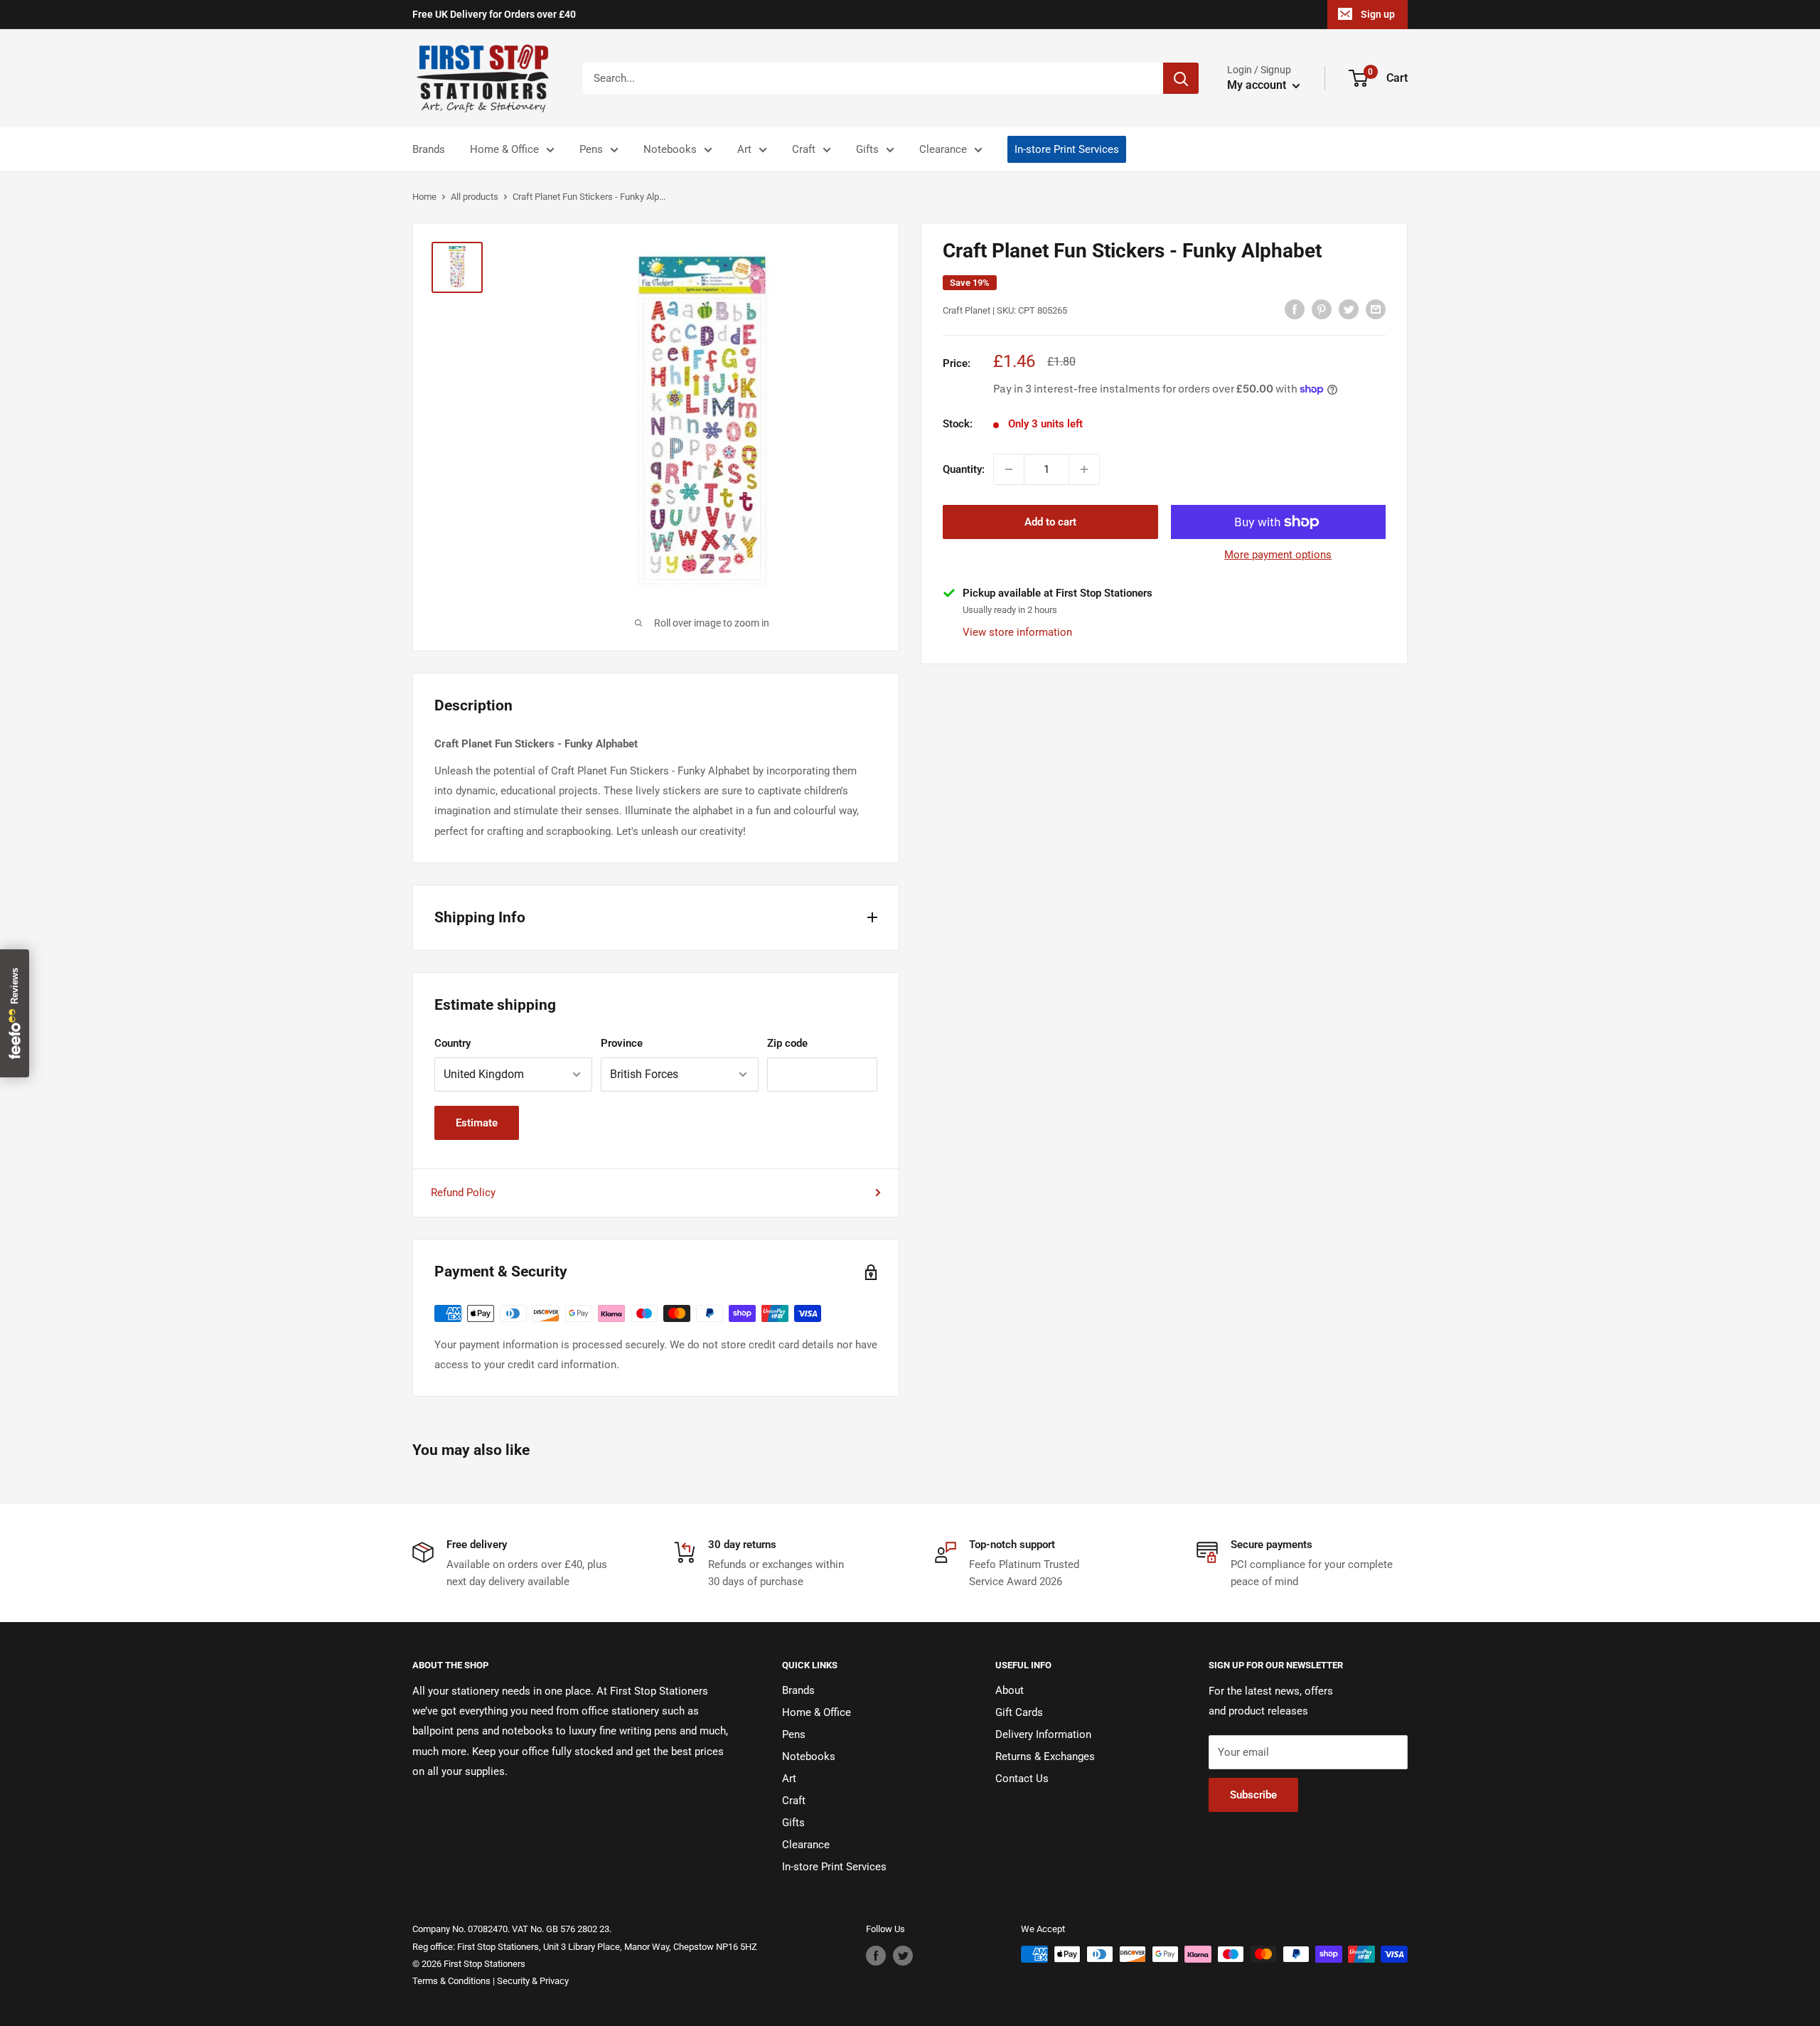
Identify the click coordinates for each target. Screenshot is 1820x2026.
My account (1258, 85)
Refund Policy (463, 1193)
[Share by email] (1376, 309)
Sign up (1378, 14)
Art (744, 149)
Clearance (943, 149)
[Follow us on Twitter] (903, 1956)
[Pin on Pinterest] (1322, 309)
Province (622, 1043)
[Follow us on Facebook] (876, 1956)
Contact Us (1022, 1779)
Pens (591, 149)
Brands (429, 149)
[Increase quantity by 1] (1084, 469)
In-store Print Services (1067, 149)
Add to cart (1050, 522)
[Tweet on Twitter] (1349, 309)
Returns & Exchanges (1045, 1756)
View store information (1017, 631)
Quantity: (964, 469)
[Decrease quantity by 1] (1009, 469)
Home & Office (504, 149)
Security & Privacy (533, 1981)
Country (453, 1043)
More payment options (1278, 555)
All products (475, 197)
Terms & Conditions (451, 1981)
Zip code (787, 1043)
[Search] (1181, 78)
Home (424, 197)
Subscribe (1253, 1795)
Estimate (477, 1123)
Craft (804, 149)
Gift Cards (1019, 1712)
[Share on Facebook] (1295, 309)
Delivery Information (1043, 1734)
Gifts (867, 149)
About (1010, 1690)
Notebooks (670, 149)
